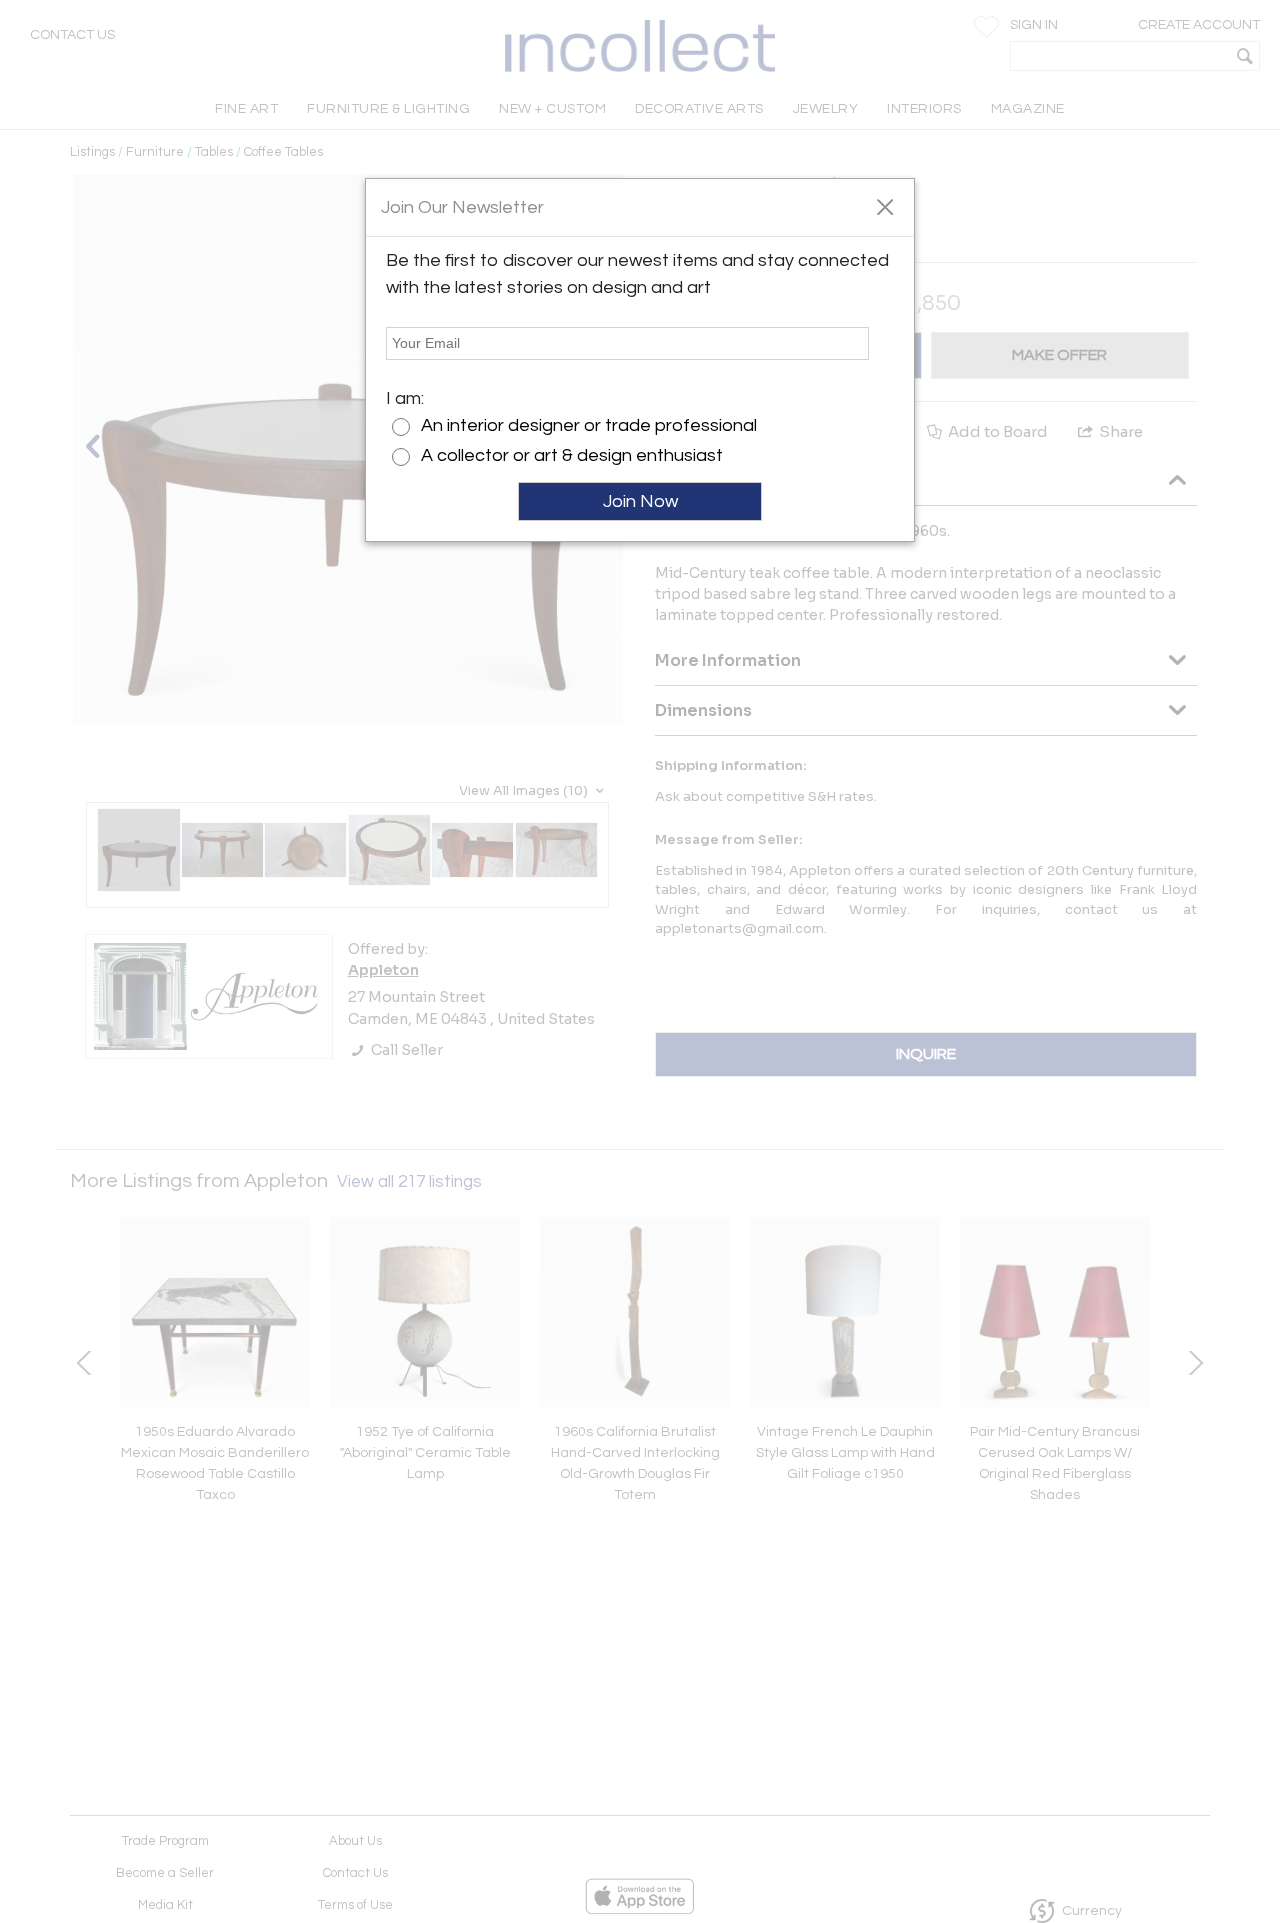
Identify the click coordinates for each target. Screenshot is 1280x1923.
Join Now (640, 501)
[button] (884, 206)
